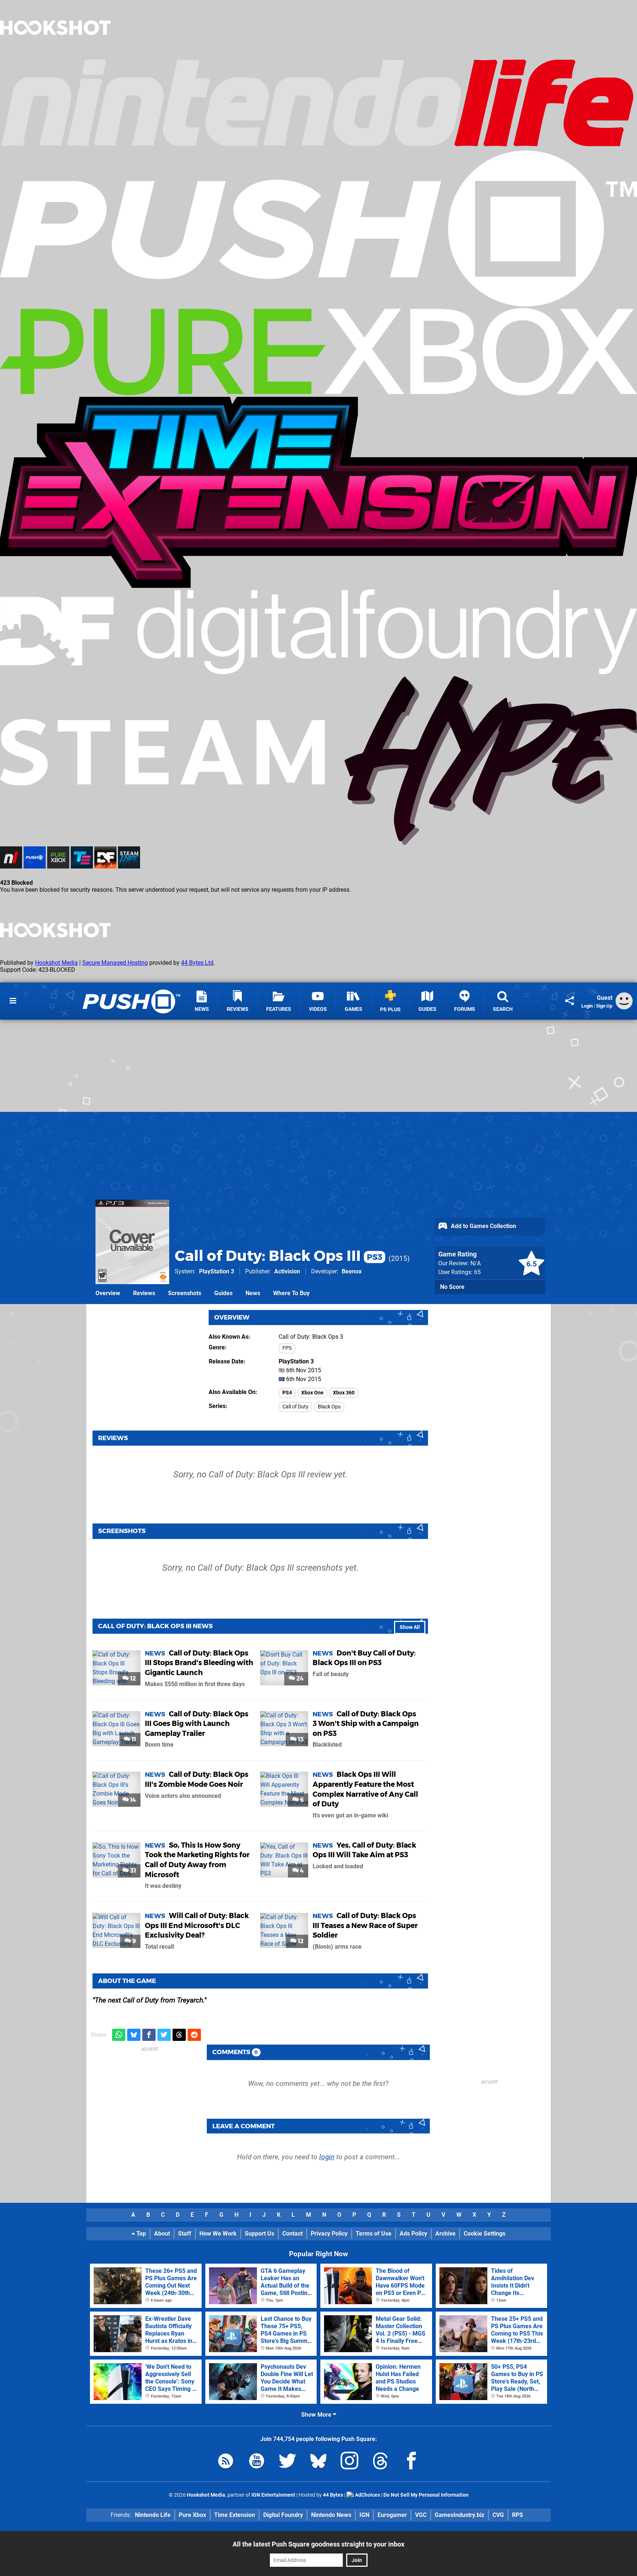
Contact (293, 2234)
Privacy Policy (329, 2234)
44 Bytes (333, 2495)
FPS (287, 1348)
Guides (223, 1293)
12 (132, 1679)
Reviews (144, 1293)
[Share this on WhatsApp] (119, 2035)
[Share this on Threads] (179, 2035)
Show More (317, 2415)
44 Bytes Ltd (197, 963)
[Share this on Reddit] (194, 2035)
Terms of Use (374, 2234)
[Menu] (13, 1001)
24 (299, 1679)
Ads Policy (413, 2234)
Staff (185, 2234)
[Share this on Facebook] (149, 2035)
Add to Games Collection (483, 1226)
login (327, 2157)
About (162, 2234)
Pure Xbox (192, 2515)
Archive (445, 2234)
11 (133, 1739)
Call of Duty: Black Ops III (279, 1256)
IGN (364, 2515)
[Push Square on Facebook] (411, 2462)
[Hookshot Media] (55, 53)
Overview (108, 1293)
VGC (421, 2515)
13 (300, 1739)
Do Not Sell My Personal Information (426, 2495)
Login (587, 1006)
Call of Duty (295, 1407)
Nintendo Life (153, 2515)
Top (140, 2234)
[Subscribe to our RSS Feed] (226, 2462)
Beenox (352, 1271)
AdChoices (367, 2495)
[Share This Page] (570, 1001)
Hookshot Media (56, 963)
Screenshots (185, 1293)
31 (132, 1871)
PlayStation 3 (217, 1271)
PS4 (287, 1393)
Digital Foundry (283, 2515)
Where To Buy (291, 1293)
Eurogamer (392, 2515)
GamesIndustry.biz (460, 2515)
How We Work (218, 2234)
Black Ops (329, 1407)
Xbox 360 (344, 1393)
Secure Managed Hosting (115, 963)
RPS (518, 2515)
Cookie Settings (485, 2234)
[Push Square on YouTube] (257, 2462)
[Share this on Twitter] (164, 2035)
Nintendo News (331, 2515)
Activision (287, 1271)
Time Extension (235, 2515)
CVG (498, 2515)
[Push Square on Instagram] (349, 2462)
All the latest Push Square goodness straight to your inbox (318, 2544)
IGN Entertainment (273, 2495)
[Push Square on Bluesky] (318, 2462)
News (253, 1293)
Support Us (260, 2234)
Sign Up (604, 1006)
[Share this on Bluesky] (134, 2035)
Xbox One (312, 1393)
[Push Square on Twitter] (288, 2462)
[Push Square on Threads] (380, 2462)
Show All (410, 1627)
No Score (452, 1287)
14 (132, 1800)
